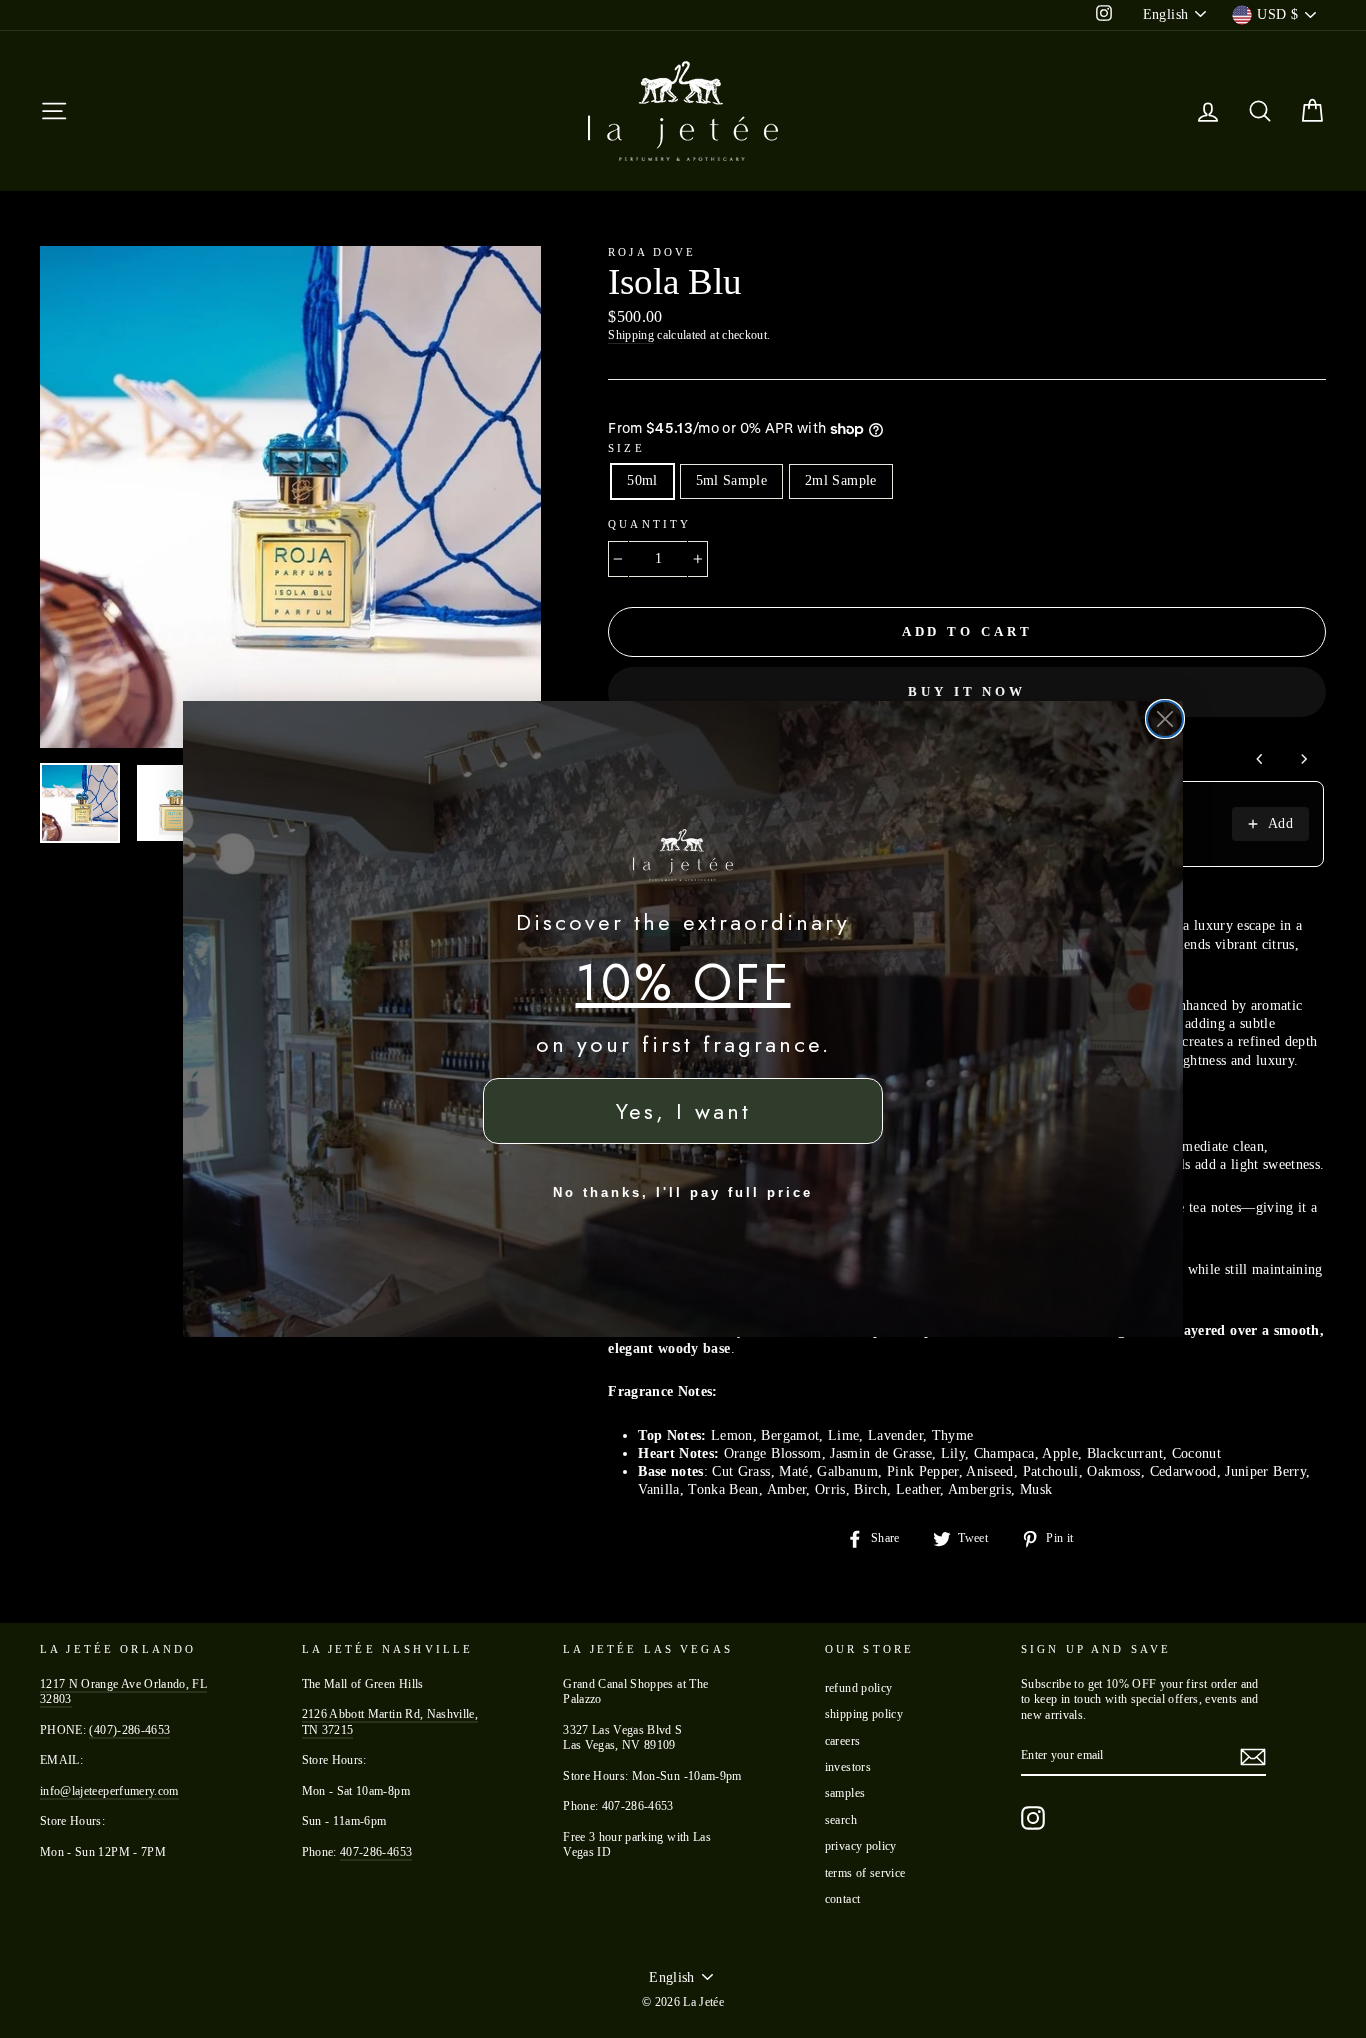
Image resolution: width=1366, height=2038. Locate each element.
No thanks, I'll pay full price (683, 1192)
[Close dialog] (1165, 719)
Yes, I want (683, 1111)
